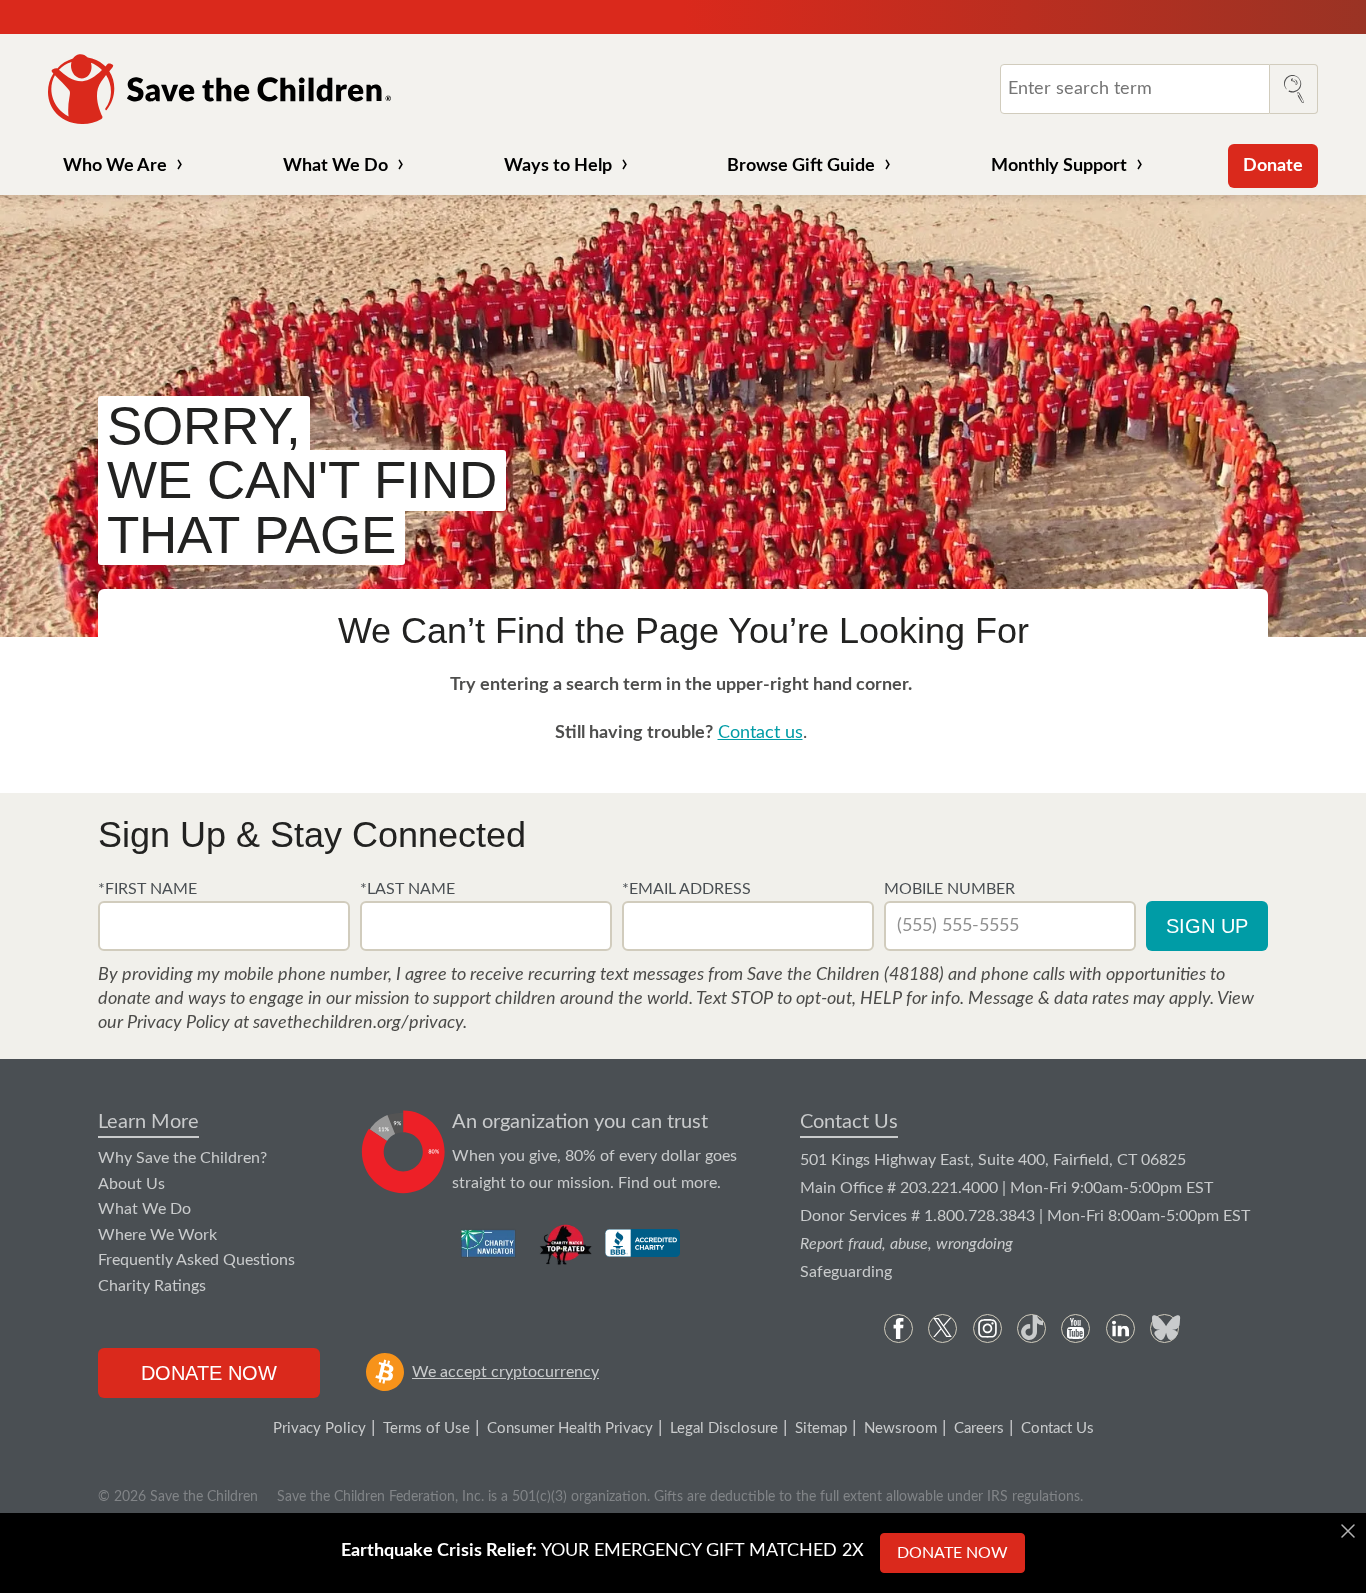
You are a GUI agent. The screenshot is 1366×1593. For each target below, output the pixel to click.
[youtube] (1075, 1328)
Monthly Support (1059, 166)
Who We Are (115, 166)
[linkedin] (1120, 1328)
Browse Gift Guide (801, 166)
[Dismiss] (1348, 1531)
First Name (151, 889)
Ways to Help (558, 166)
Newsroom (900, 1428)
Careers (979, 1428)
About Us (131, 1184)
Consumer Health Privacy (570, 1428)
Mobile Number (949, 889)
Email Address (690, 889)
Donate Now (209, 1373)
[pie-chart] (403, 1152)
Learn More (148, 1122)
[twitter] (942, 1328)
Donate (1273, 166)
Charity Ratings (152, 1286)
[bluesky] (1164, 1328)
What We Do (335, 166)
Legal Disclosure (724, 1428)
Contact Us (849, 1122)
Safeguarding (846, 1272)
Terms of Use (426, 1428)
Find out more (667, 1183)
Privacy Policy (319, 1428)
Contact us (760, 733)
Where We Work (157, 1235)
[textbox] (224, 926)
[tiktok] (1031, 1328)
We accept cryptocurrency (505, 1372)
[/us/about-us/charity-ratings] (489, 1243)
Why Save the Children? (182, 1158)
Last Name (411, 889)
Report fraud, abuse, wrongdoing (906, 1244)
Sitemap (821, 1428)
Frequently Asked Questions (196, 1260)
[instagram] (987, 1328)
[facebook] (898, 1328)
